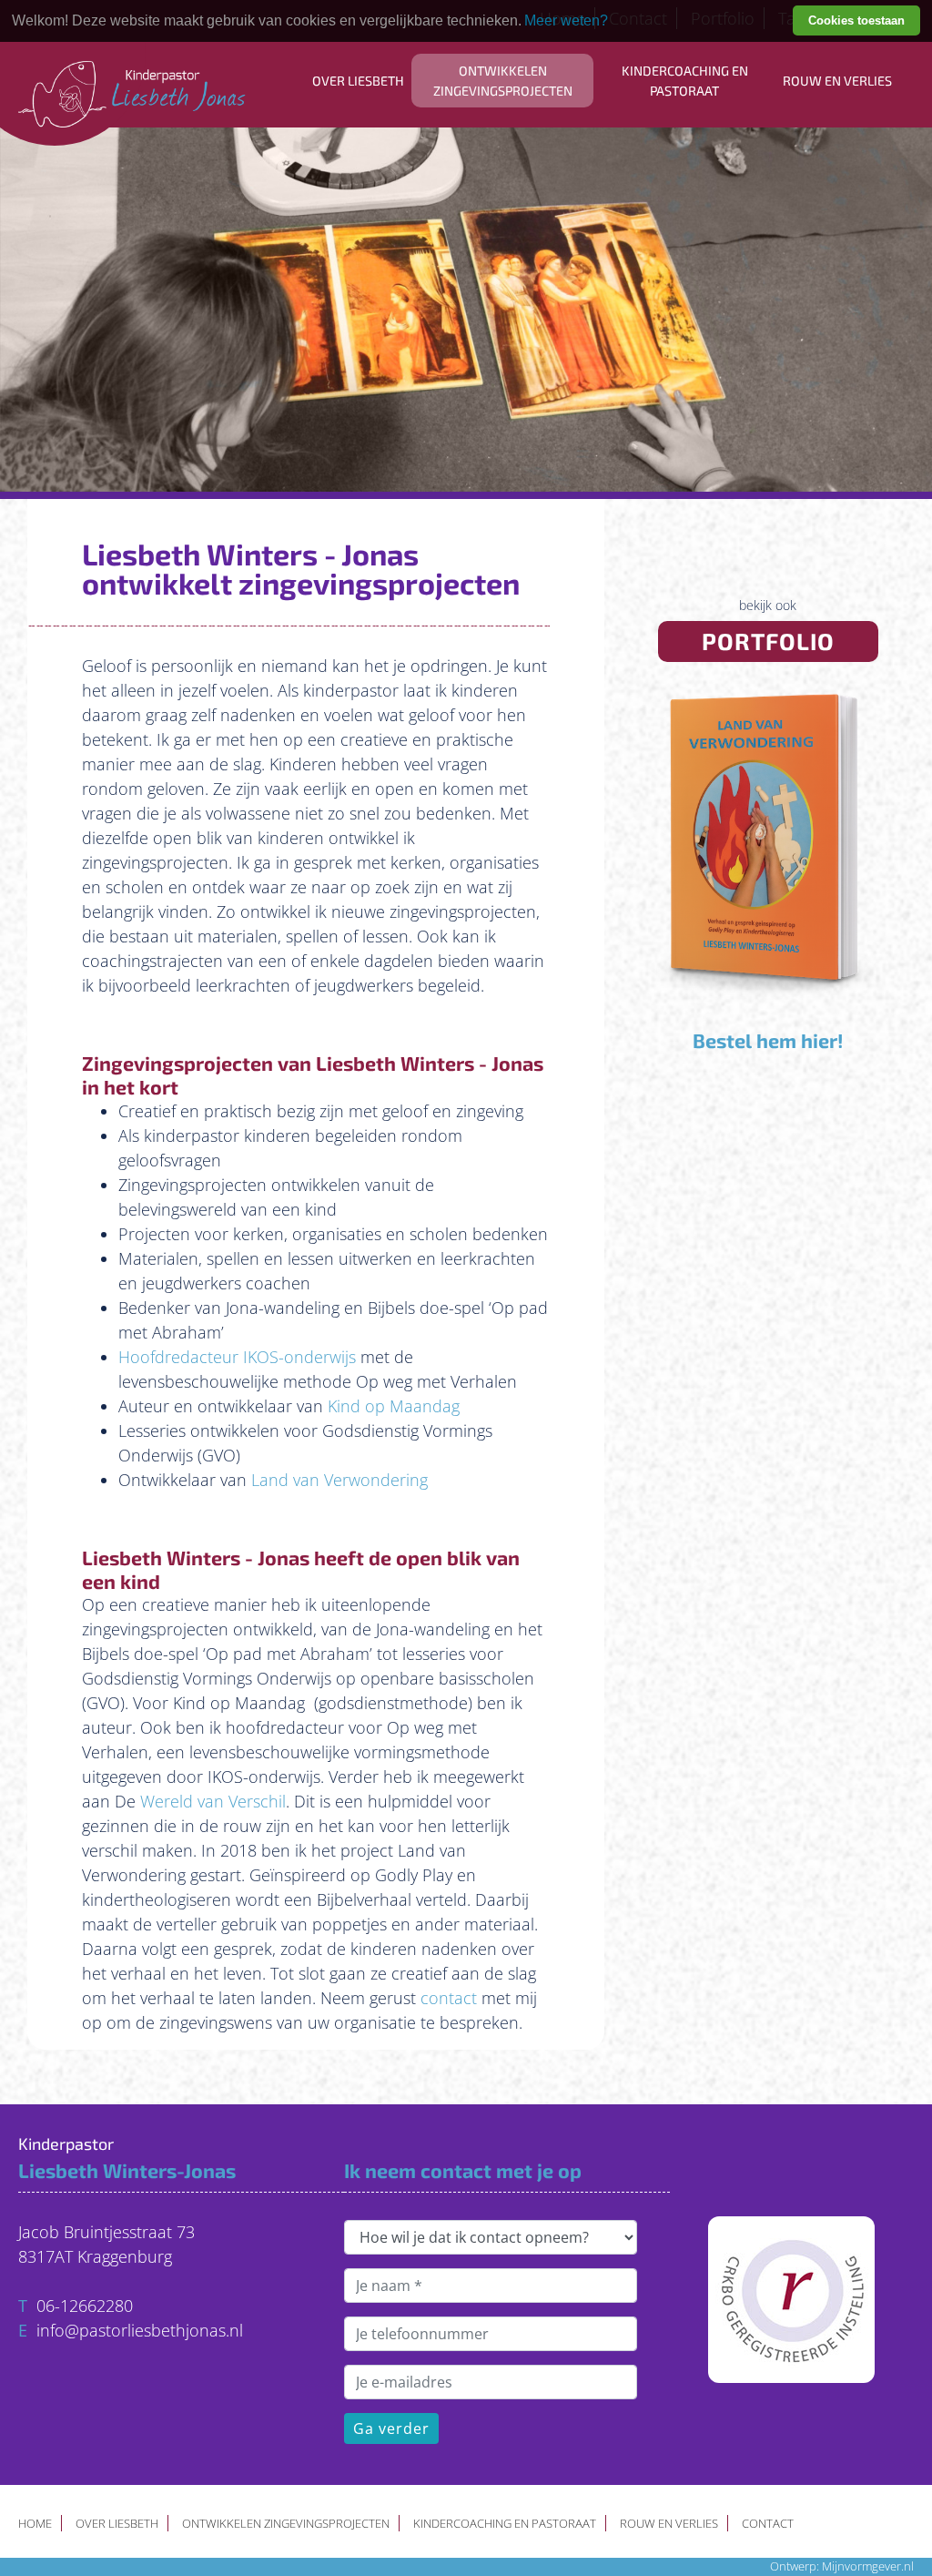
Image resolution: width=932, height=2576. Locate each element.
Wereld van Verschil (213, 1801)
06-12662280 (85, 2306)
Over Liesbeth (358, 81)
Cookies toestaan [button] (856, 20)
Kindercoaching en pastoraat (685, 81)
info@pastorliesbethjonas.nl (140, 2330)
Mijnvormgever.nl (868, 2566)
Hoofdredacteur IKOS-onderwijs (237, 1357)
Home (35, 2523)
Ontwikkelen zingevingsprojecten (503, 81)
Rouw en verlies (837, 81)
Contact (768, 2523)
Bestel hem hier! (768, 1040)
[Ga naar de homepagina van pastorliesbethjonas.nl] (132, 64)
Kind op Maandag (394, 1406)
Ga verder (391, 2428)
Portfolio (768, 641)
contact (449, 1998)
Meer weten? (566, 20)
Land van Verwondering (339, 1480)
